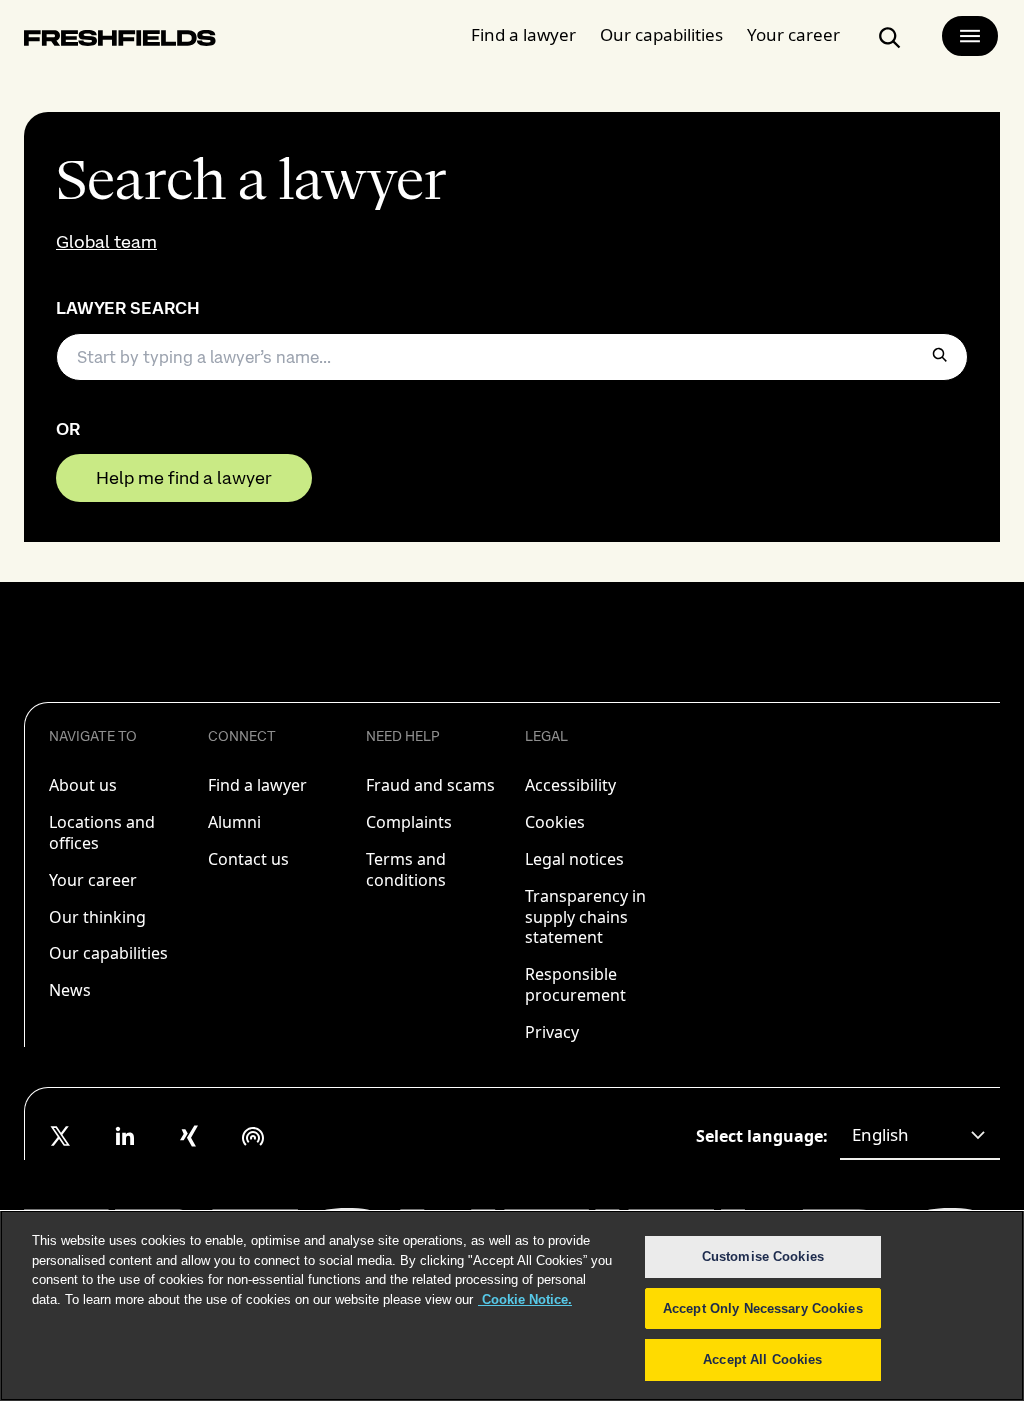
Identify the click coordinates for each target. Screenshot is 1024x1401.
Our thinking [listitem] (97, 917)
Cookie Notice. (525, 1299)
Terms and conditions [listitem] (406, 869)
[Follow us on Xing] (189, 1136)
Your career (793, 34)
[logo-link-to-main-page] (120, 41)
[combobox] (920, 1136)
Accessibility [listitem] (570, 785)
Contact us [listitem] (248, 859)
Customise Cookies (763, 1256)
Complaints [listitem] (409, 822)
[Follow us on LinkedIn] (125, 1136)
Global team (106, 242)
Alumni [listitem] (234, 822)
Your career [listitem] (93, 880)
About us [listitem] (83, 785)
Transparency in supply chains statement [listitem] (585, 917)
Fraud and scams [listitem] (430, 785)
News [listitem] (70, 990)
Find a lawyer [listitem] (257, 785)
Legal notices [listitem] (574, 859)
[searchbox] (512, 357)
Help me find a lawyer (184, 477)
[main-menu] (970, 36)
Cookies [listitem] (555, 822)
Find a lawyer (523, 34)
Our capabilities (661, 34)
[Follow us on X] (61, 1136)
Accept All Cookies (762, 1359)
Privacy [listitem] (552, 1032)
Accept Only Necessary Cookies (763, 1308)
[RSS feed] (253, 1136)
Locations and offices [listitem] (102, 832)
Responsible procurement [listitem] (575, 984)
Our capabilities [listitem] (108, 953)
